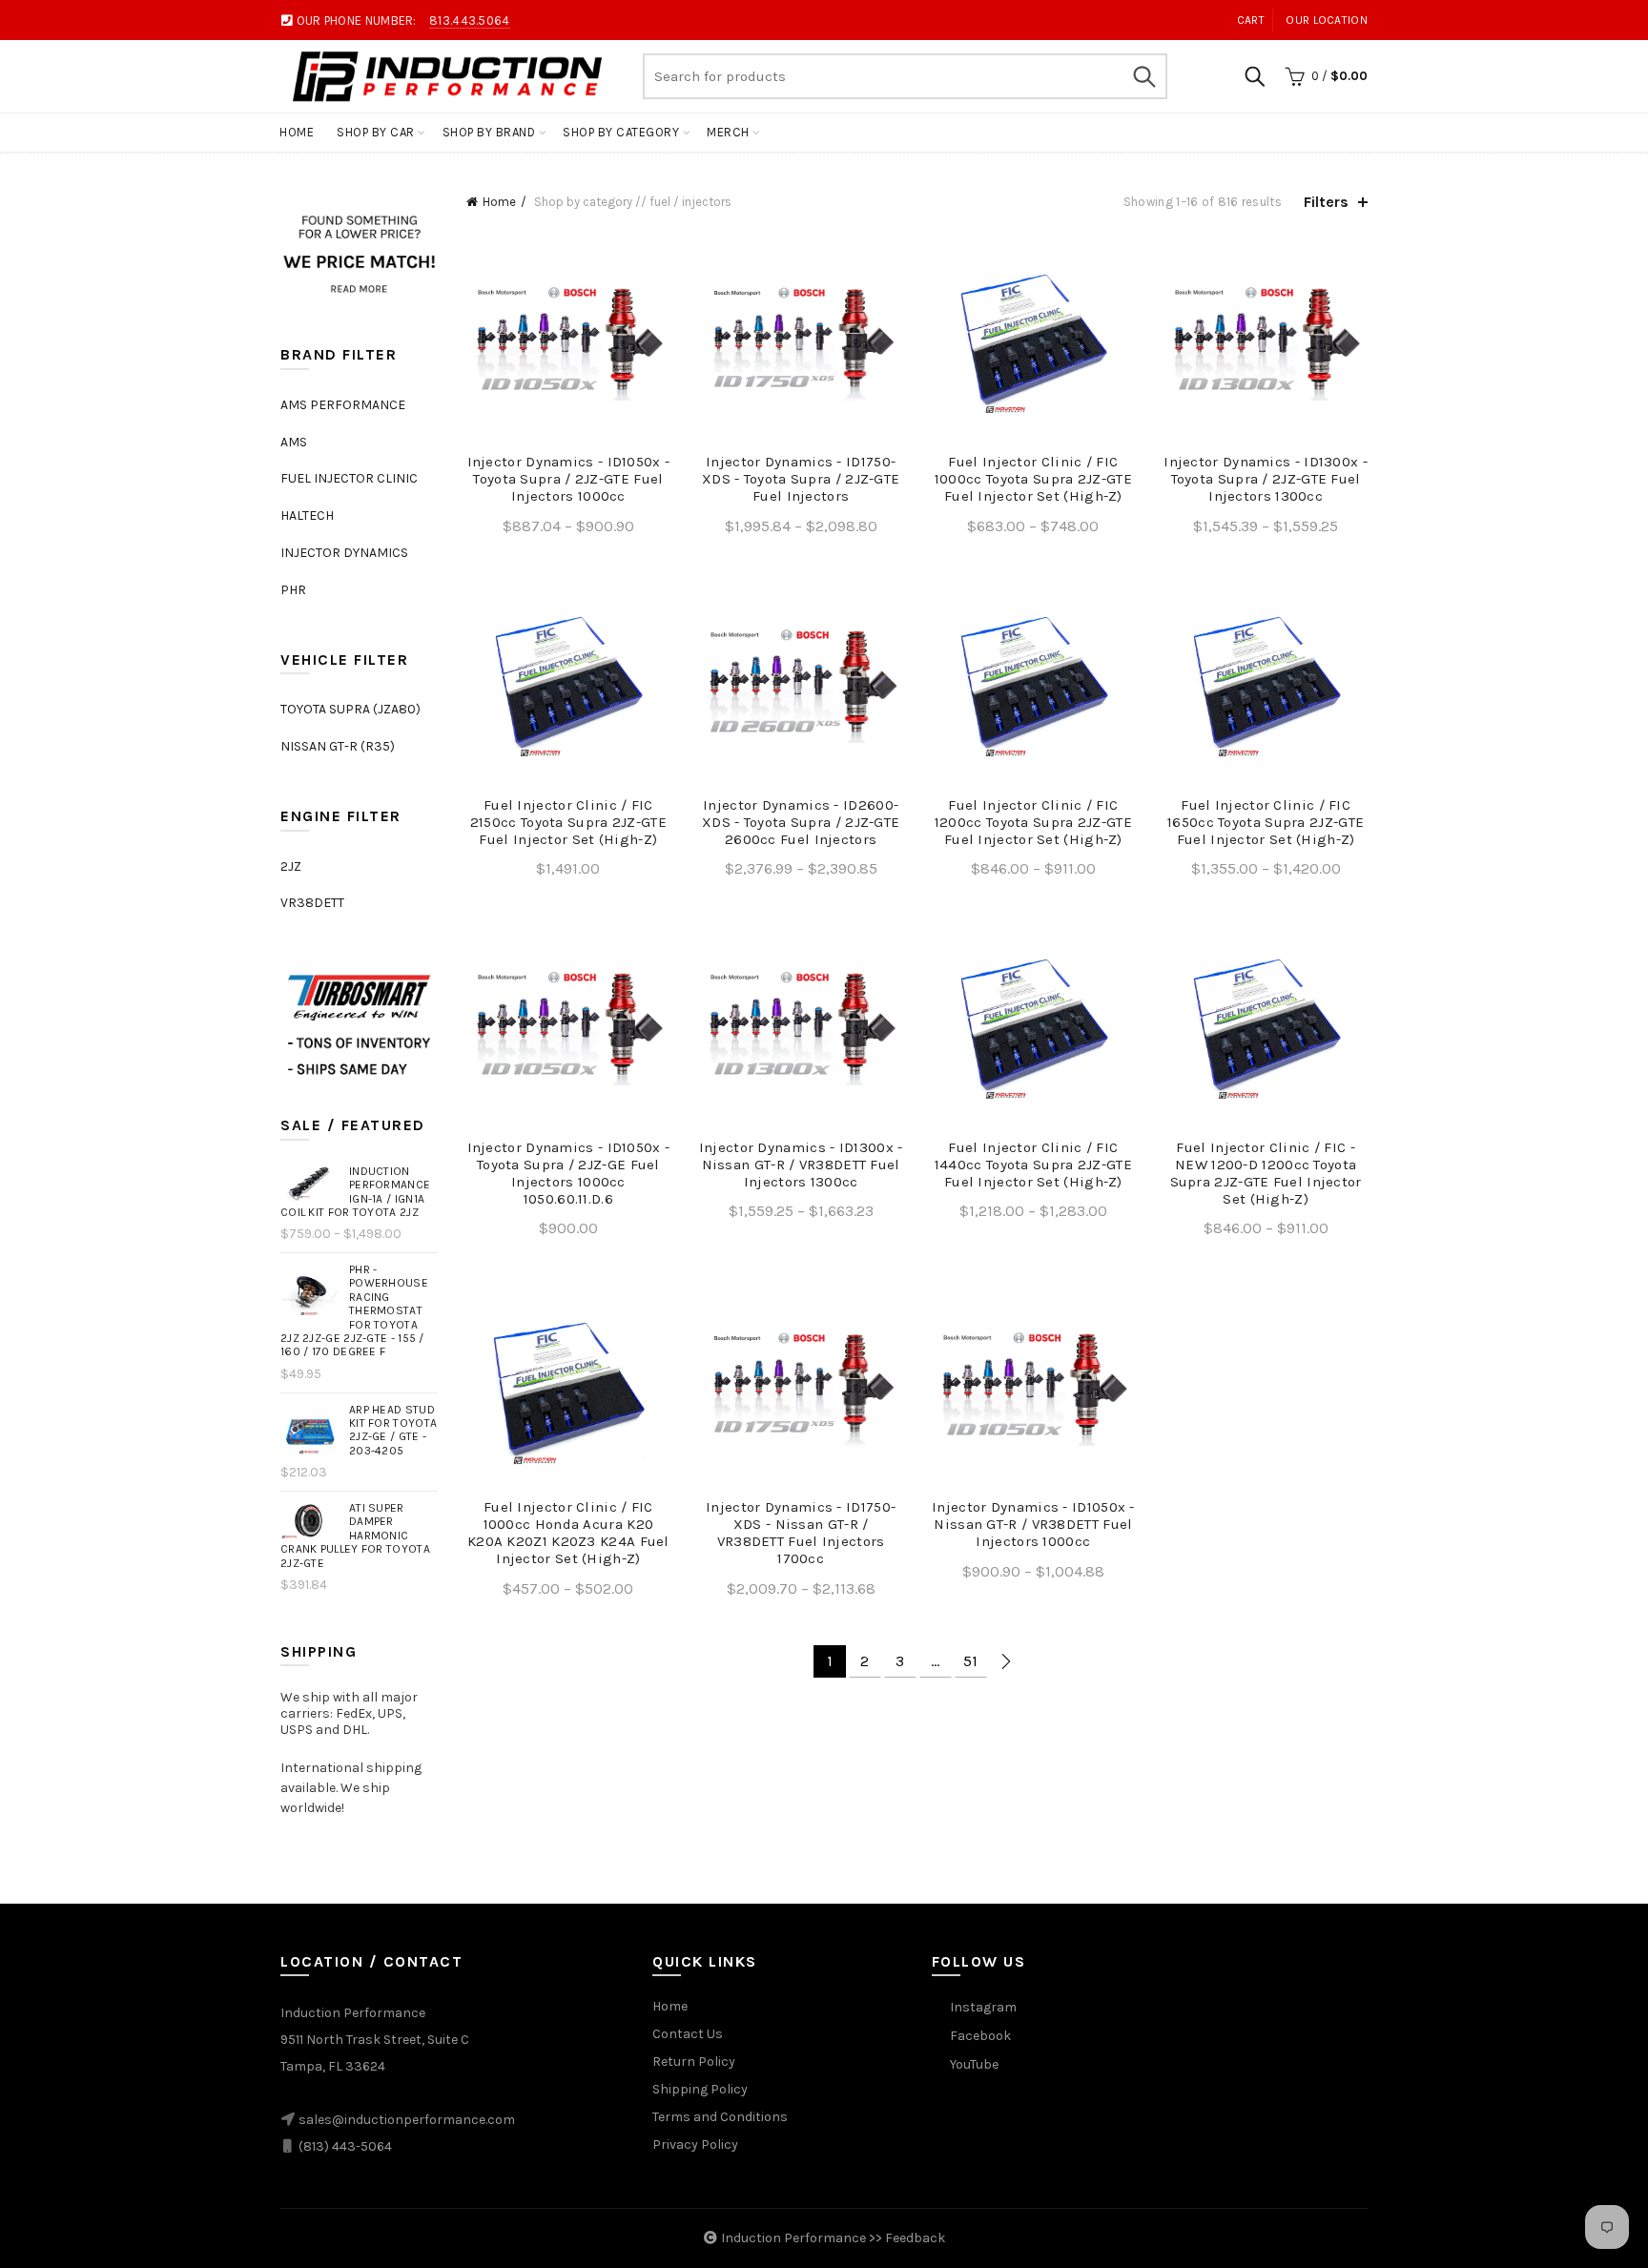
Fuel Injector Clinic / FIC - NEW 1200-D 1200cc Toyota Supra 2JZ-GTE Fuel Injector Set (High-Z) (1266, 1173)
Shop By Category (621, 132)
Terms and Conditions (720, 2117)
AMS (294, 442)
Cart (1251, 20)
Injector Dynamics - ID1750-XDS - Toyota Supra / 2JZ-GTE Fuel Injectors (801, 479)
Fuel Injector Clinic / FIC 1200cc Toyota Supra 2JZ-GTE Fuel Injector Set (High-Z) (1033, 822)
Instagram (983, 2007)
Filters (1326, 202)
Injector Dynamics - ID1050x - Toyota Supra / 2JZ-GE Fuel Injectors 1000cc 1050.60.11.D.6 (569, 1173)
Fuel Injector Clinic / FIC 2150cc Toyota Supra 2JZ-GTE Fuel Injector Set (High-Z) (568, 822)
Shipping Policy (700, 2089)
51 (970, 1661)
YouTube (974, 2064)
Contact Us (688, 2034)
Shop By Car (376, 132)
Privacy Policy (695, 2144)
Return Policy (694, 2062)
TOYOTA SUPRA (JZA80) (350, 709)
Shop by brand (489, 132)
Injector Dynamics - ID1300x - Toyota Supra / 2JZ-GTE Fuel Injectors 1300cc (1266, 479)
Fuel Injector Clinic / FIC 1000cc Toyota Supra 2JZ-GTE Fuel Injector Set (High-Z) (1033, 479)
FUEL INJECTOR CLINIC (349, 478)
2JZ (291, 866)
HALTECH (307, 515)
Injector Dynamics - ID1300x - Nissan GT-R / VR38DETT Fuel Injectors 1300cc (801, 1165)
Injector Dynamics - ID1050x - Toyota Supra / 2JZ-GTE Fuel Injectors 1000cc (569, 479)
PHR (293, 590)
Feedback (915, 2238)
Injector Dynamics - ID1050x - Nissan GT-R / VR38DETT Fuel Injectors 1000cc (1033, 1524)
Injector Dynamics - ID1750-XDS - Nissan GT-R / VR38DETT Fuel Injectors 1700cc (801, 1533)
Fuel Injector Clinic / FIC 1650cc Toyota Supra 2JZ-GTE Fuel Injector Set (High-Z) (1266, 822)
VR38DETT (312, 903)
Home (297, 132)
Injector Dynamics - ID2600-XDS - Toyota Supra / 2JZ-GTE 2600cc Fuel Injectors (801, 822)
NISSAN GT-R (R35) (338, 746)
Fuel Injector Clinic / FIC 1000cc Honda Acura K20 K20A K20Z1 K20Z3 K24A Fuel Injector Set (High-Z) (568, 1533)
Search (1143, 76)
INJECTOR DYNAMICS (344, 553)
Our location (1327, 20)
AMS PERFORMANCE (343, 405)
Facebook (980, 2036)
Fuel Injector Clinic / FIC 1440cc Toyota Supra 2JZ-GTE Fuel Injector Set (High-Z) (1033, 1165)
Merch (728, 132)
